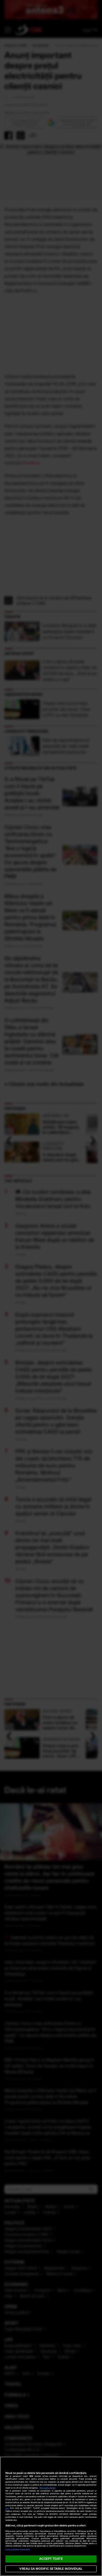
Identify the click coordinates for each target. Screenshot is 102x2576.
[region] (51, 2516)
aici (7, 2508)
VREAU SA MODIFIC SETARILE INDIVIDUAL (51, 2569)
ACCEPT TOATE (51, 2559)
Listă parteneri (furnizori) (18, 2550)
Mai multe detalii (47, 2488)
